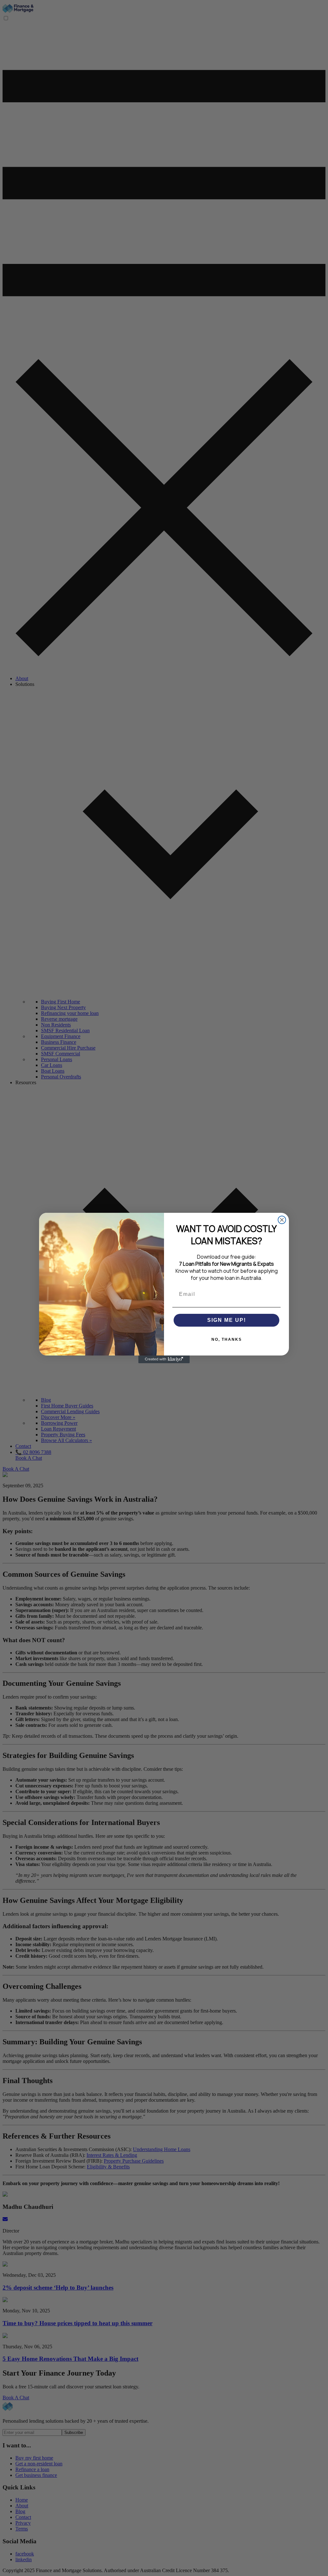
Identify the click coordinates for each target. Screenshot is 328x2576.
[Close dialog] (282, 1220)
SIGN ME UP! (227, 1320)
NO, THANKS (227, 1339)
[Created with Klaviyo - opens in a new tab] (164, 1359)
